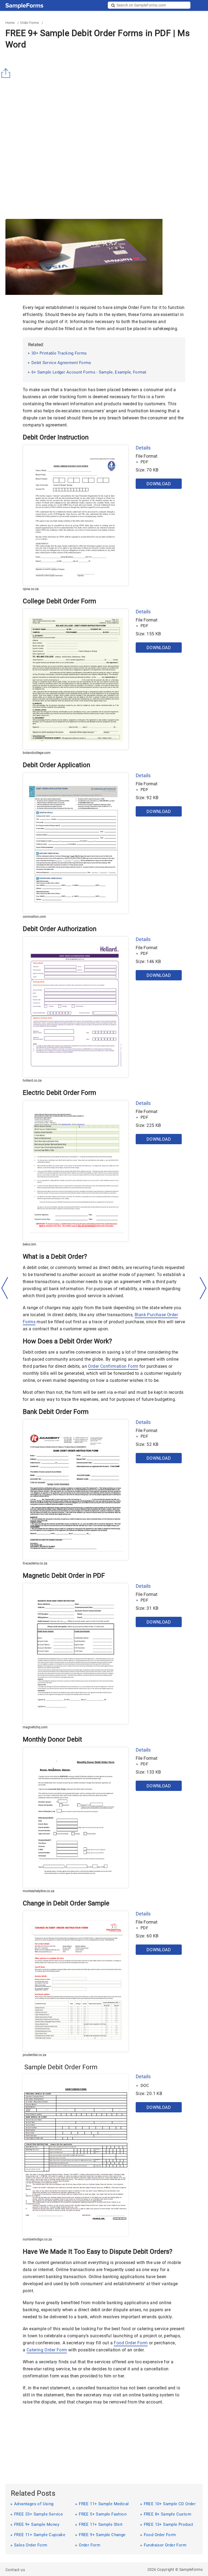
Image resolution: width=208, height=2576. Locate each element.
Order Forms (30, 23)
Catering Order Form (47, 2350)
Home (10, 23)
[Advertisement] (107, 92)
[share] (7, 73)
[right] (203, 1288)
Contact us (15, 2570)
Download (159, 484)
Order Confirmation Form (113, 1366)
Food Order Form (131, 2343)
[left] (5, 1288)
